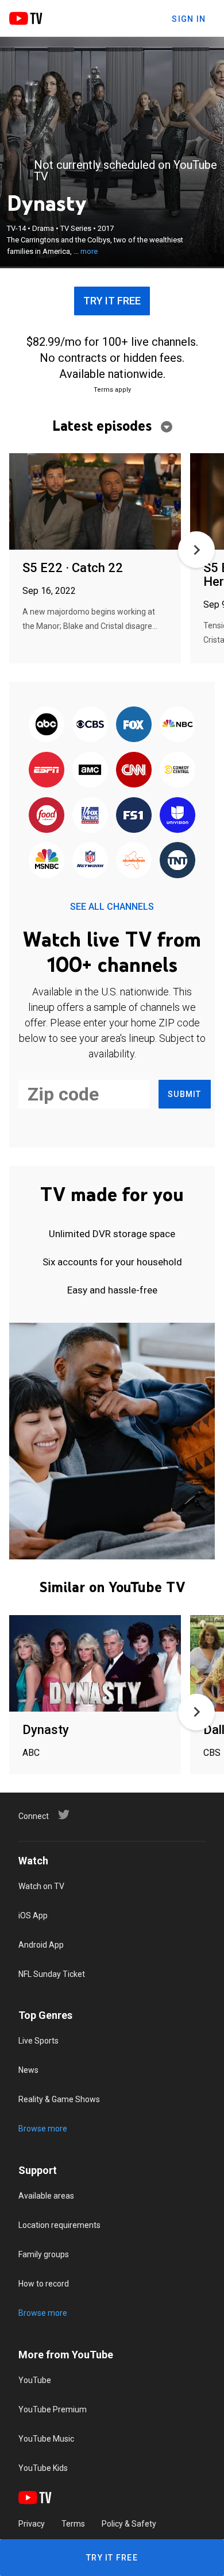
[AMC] (90, 771)
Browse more (43, 2129)
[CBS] (90, 725)
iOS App (33, 1915)
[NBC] (177, 725)
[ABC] (47, 725)
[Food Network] (47, 816)
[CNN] (134, 771)
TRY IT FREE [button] (112, 301)
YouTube (35, 2380)
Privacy (32, 2524)
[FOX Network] (134, 725)
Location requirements (59, 2225)
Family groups (44, 2254)
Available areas (46, 2196)
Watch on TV (41, 1886)
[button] (196, 550)
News (28, 2070)
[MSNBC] (47, 861)
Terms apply (112, 390)
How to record (44, 2284)
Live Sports (38, 2041)
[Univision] (177, 816)
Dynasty (46, 1730)
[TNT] (177, 861)
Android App (41, 1945)
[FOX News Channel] (90, 816)
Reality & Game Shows (59, 2099)
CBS (212, 1753)
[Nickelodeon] (134, 861)
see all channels (112, 907)
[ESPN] (47, 771)
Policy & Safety (129, 2524)
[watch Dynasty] (95, 1664)
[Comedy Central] (177, 771)
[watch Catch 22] (95, 502)
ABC (31, 1753)
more (89, 251)
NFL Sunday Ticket (52, 1974)
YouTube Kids (43, 2468)
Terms (73, 2524)
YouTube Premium (53, 2409)
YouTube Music (46, 2439)
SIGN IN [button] (189, 19)
